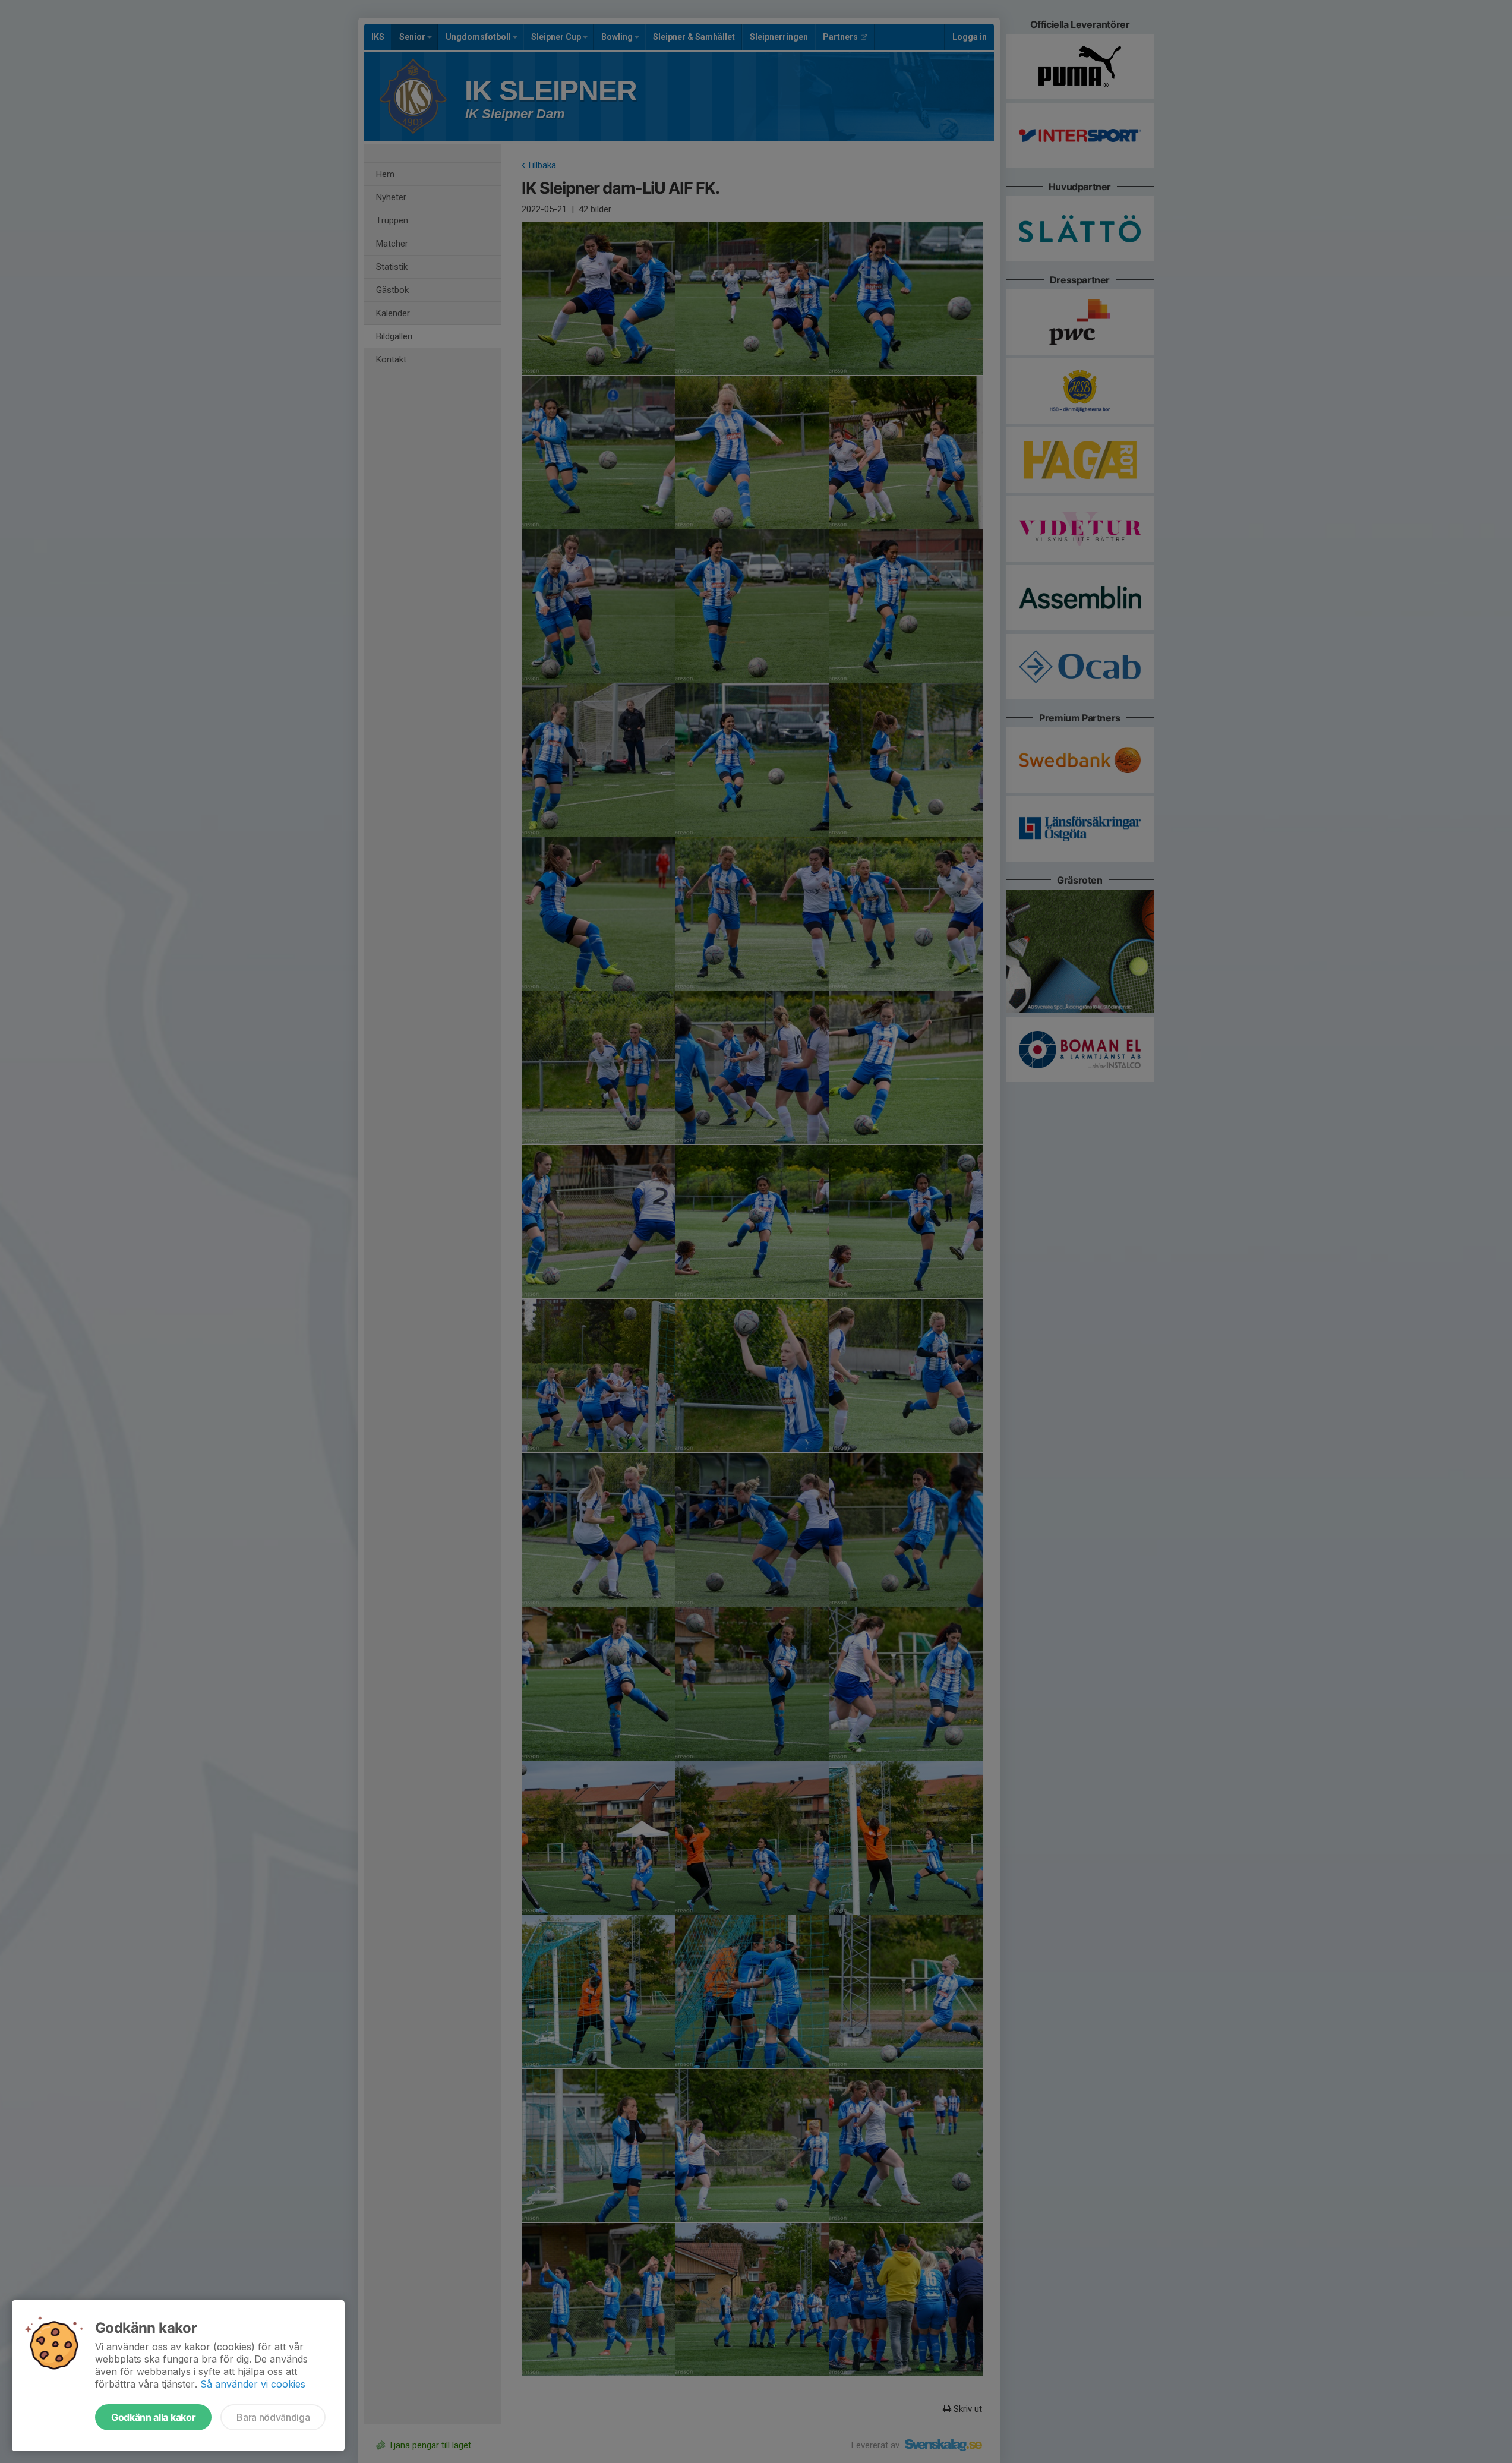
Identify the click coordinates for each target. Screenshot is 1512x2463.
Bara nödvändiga (273, 2417)
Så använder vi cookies (253, 2384)
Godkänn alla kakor (153, 2417)
